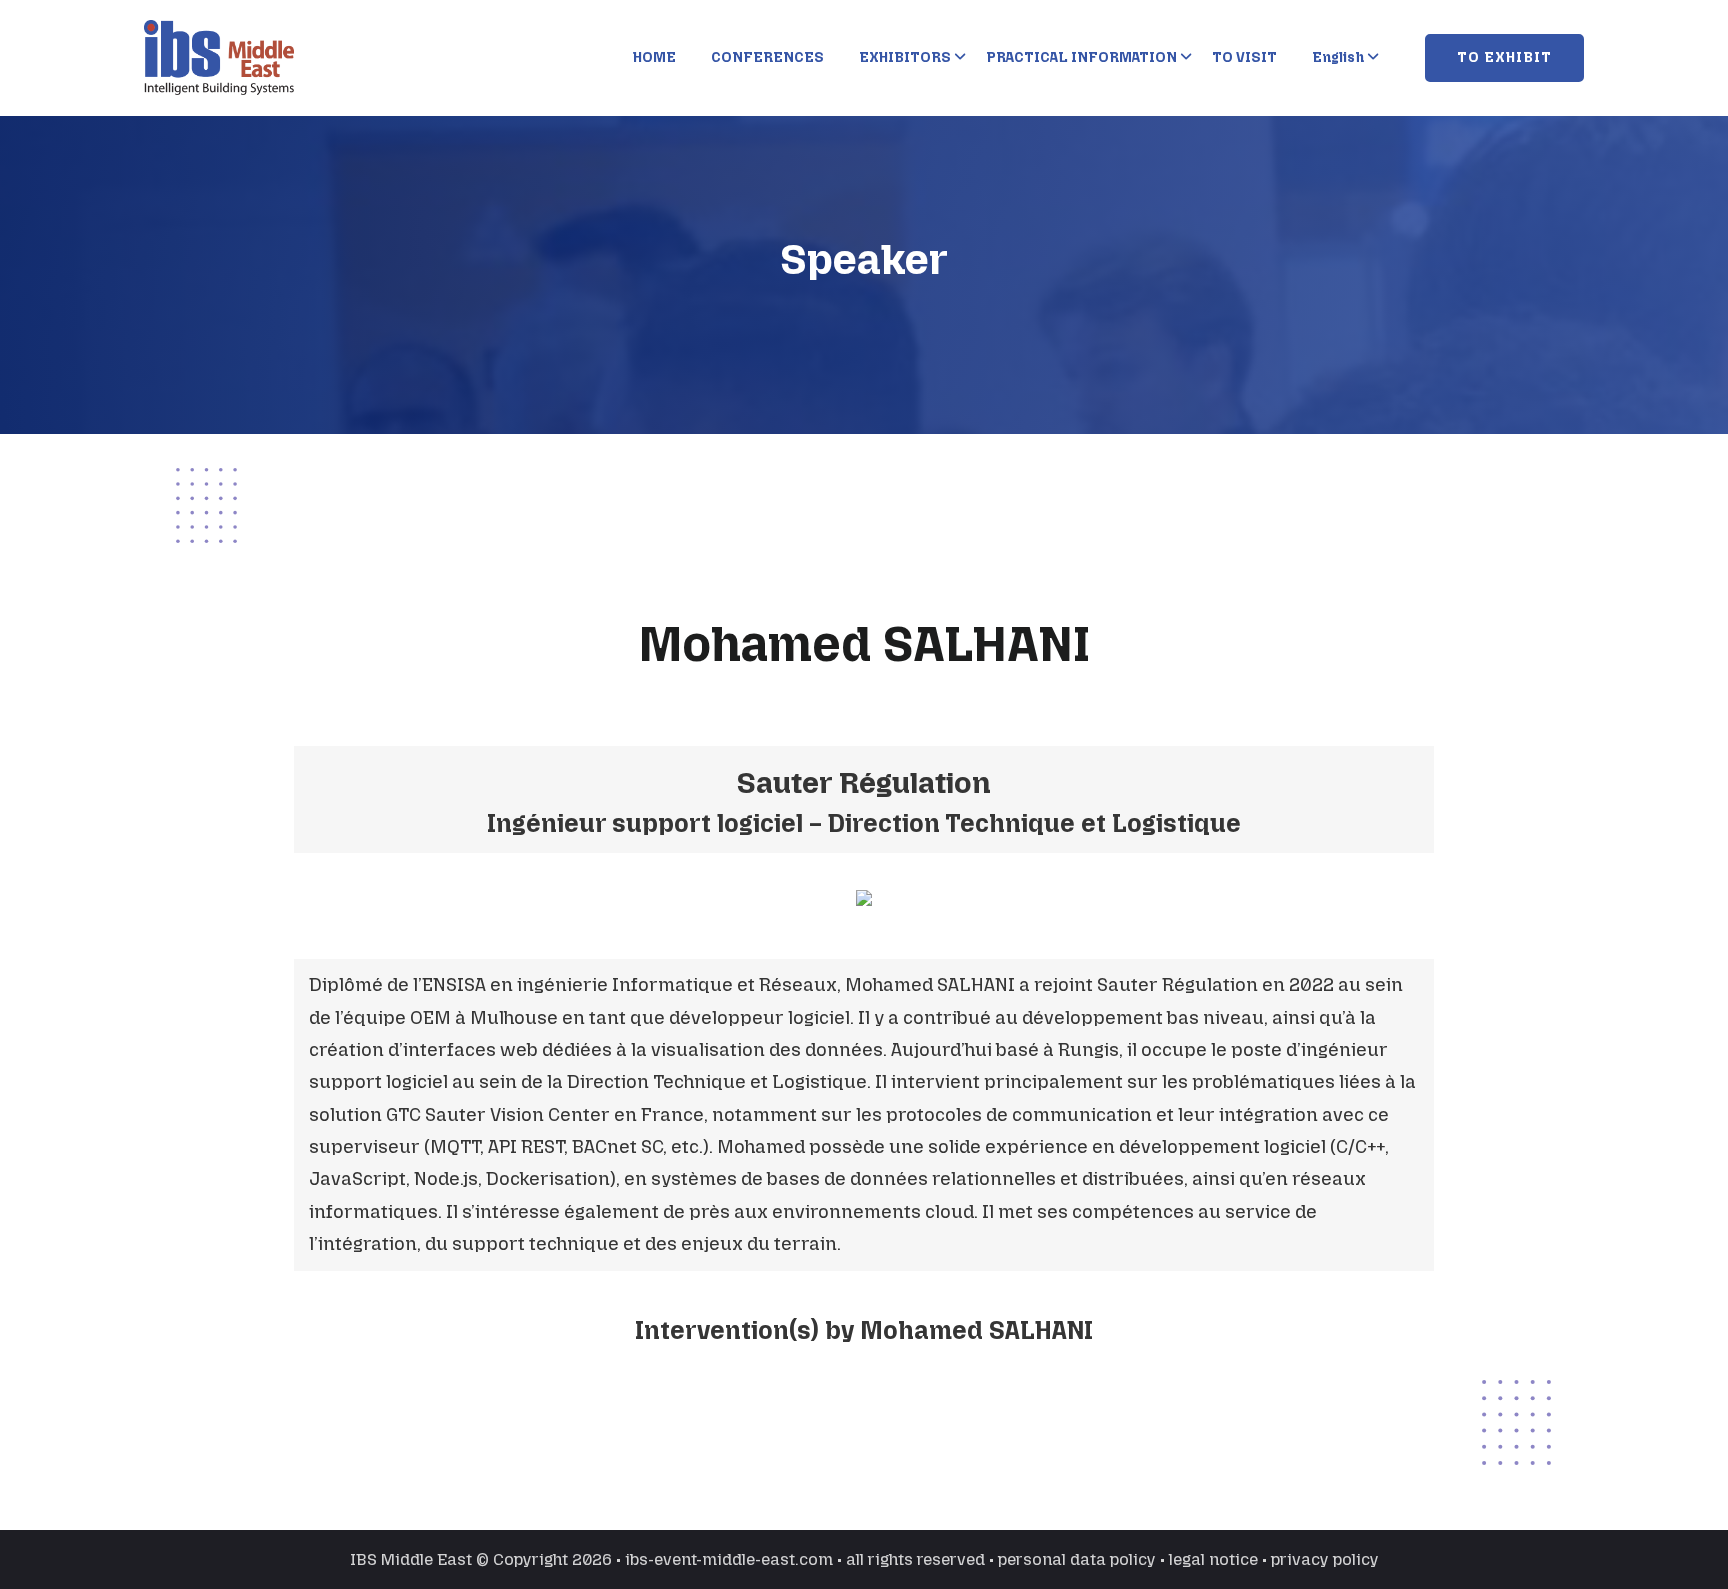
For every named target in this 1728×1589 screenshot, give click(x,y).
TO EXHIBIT (1504, 57)
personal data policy (1077, 1559)
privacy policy (1325, 1559)
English (1338, 57)
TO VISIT (1244, 57)
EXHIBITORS (905, 57)
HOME (654, 57)
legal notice (1213, 1559)
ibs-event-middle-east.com (729, 1559)
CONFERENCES (767, 57)
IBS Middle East (411, 1559)
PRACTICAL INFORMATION (1081, 57)
